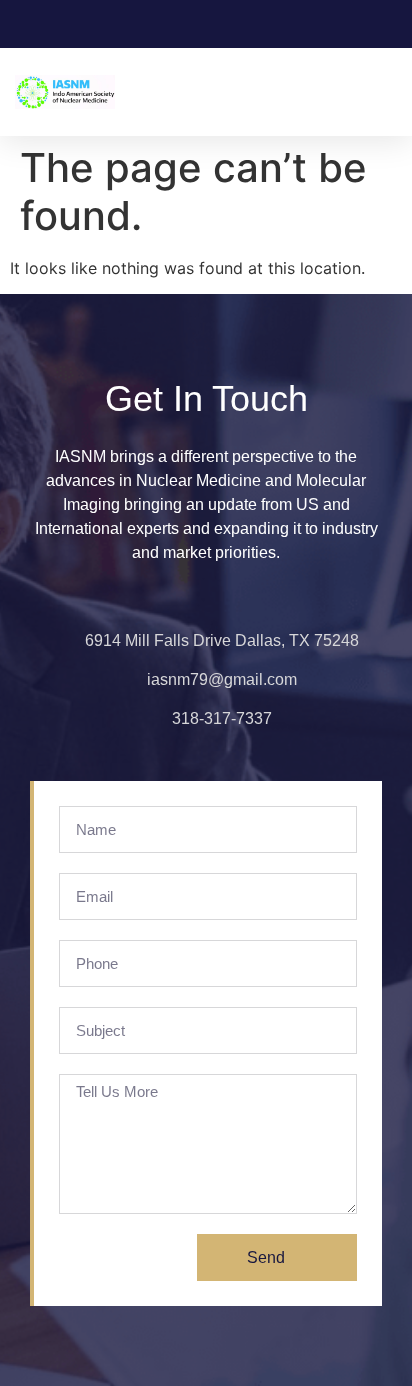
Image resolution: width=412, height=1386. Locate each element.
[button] (383, 92)
